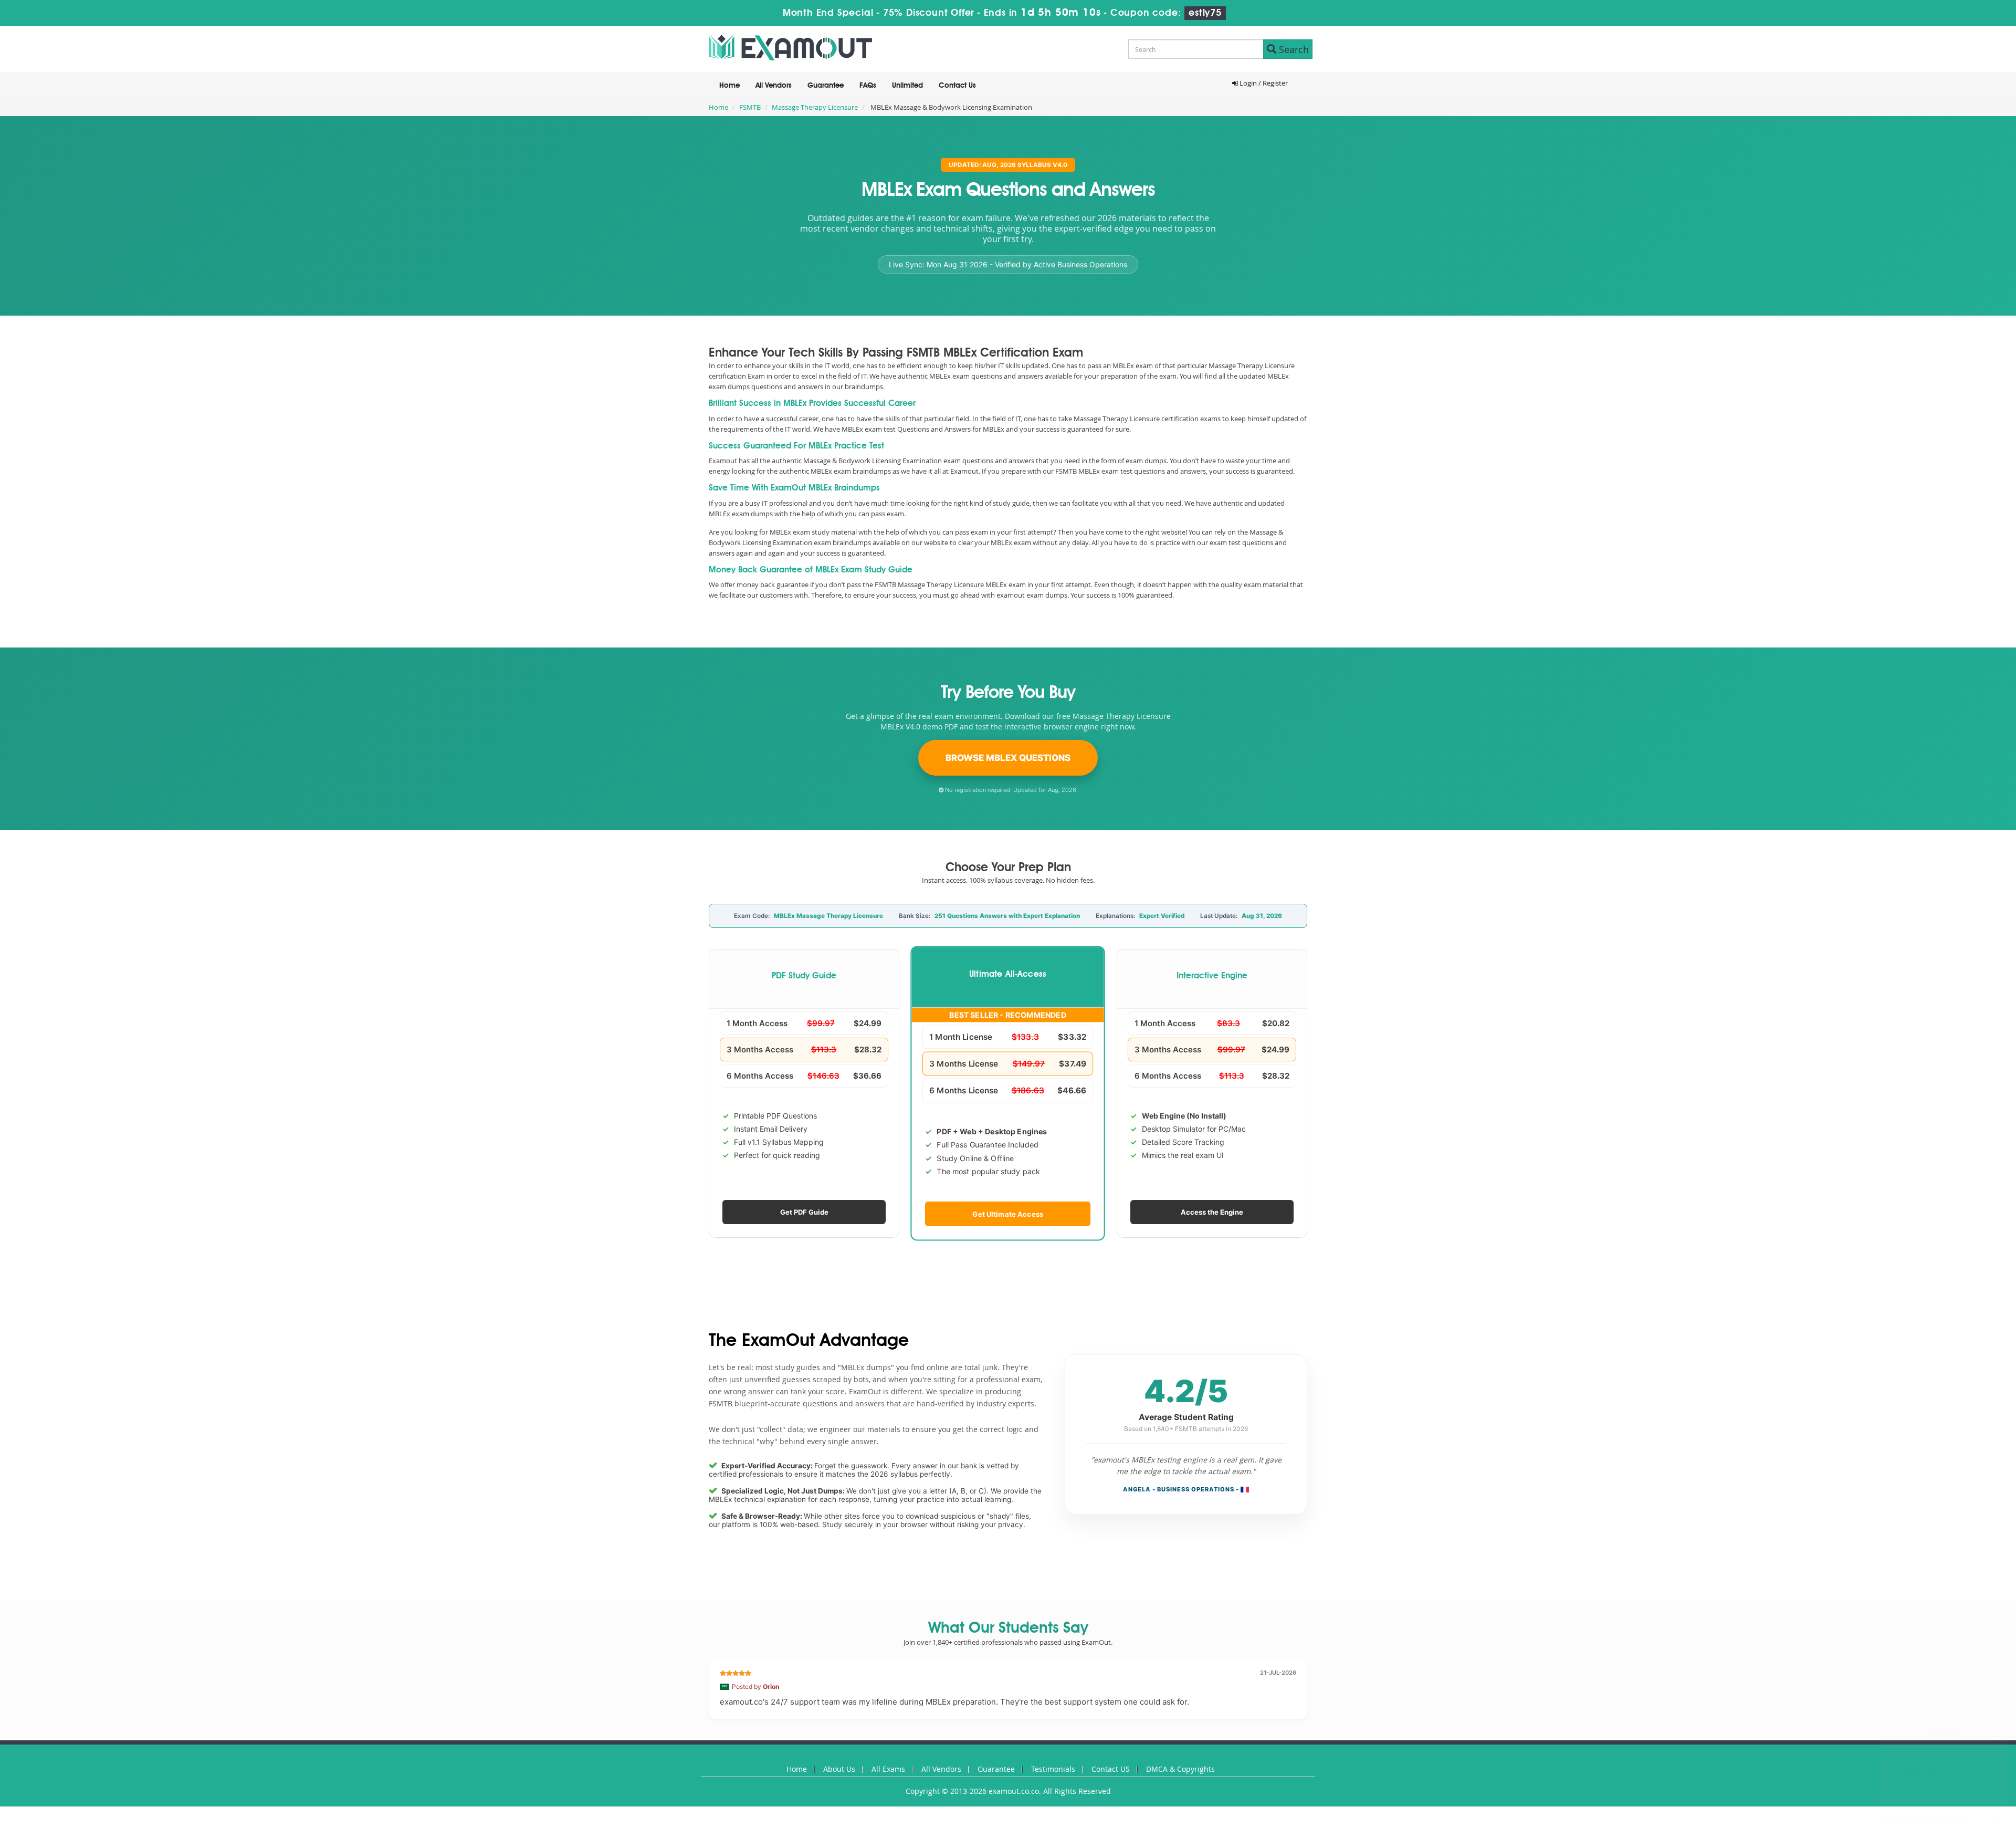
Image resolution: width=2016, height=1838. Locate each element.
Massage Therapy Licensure (815, 107)
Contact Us (957, 86)
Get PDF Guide (804, 1212)
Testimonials (1053, 1769)
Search (1293, 49)
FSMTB (750, 107)
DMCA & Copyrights (1180, 1769)
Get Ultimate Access (1008, 1214)
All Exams (888, 1769)
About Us (839, 1769)
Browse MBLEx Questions (1008, 758)
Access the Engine (1212, 1212)
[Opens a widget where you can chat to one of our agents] (1944, 1778)
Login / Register (1263, 83)
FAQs (868, 86)
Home (729, 86)
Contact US (1111, 1769)
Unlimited (907, 86)
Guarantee (826, 86)
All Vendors (774, 86)
